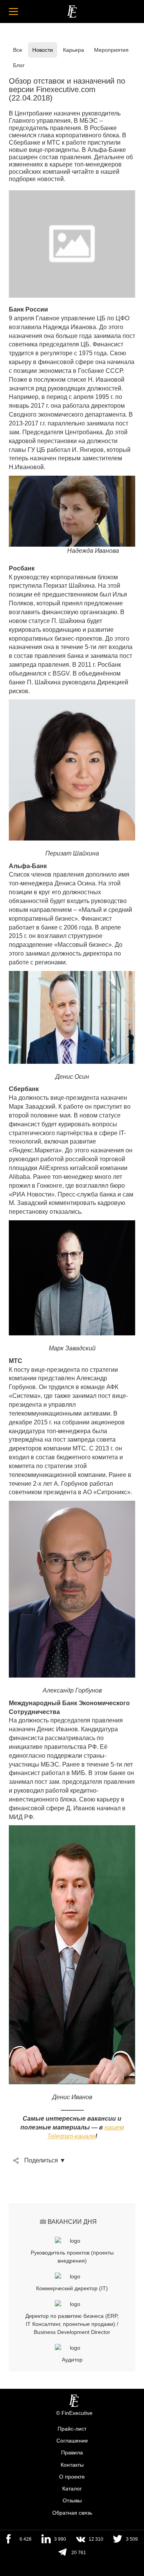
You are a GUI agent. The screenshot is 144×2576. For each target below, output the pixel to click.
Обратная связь (72, 2513)
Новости (43, 50)
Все (18, 50)
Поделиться (41, 2160)
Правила (72, 2453)
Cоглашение (72, 2441)
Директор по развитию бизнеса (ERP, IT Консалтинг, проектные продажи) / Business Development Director (72, 2324)
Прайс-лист (72, 2429)
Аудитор (72, 2360)
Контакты (72, 2465)
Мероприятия (111, 50)
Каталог (72, 2489)
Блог (19, 65)
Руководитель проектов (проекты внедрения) (72, 2257)
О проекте (72, 2477)
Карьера (74, 50)
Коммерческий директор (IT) (72, 2288)
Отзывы (72, 2501)
